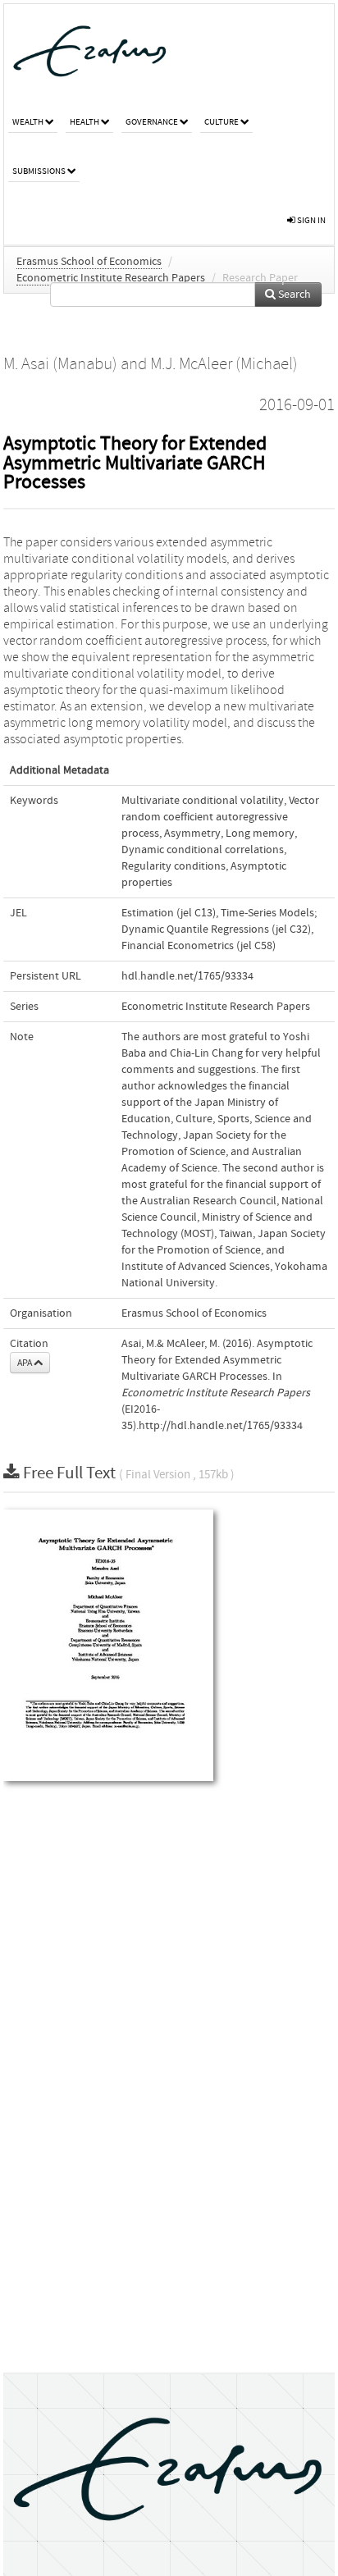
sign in (311, 220)
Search (293, 295)
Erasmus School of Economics (89, 262)
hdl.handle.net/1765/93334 (187, 976)
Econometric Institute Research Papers (111, 278)
